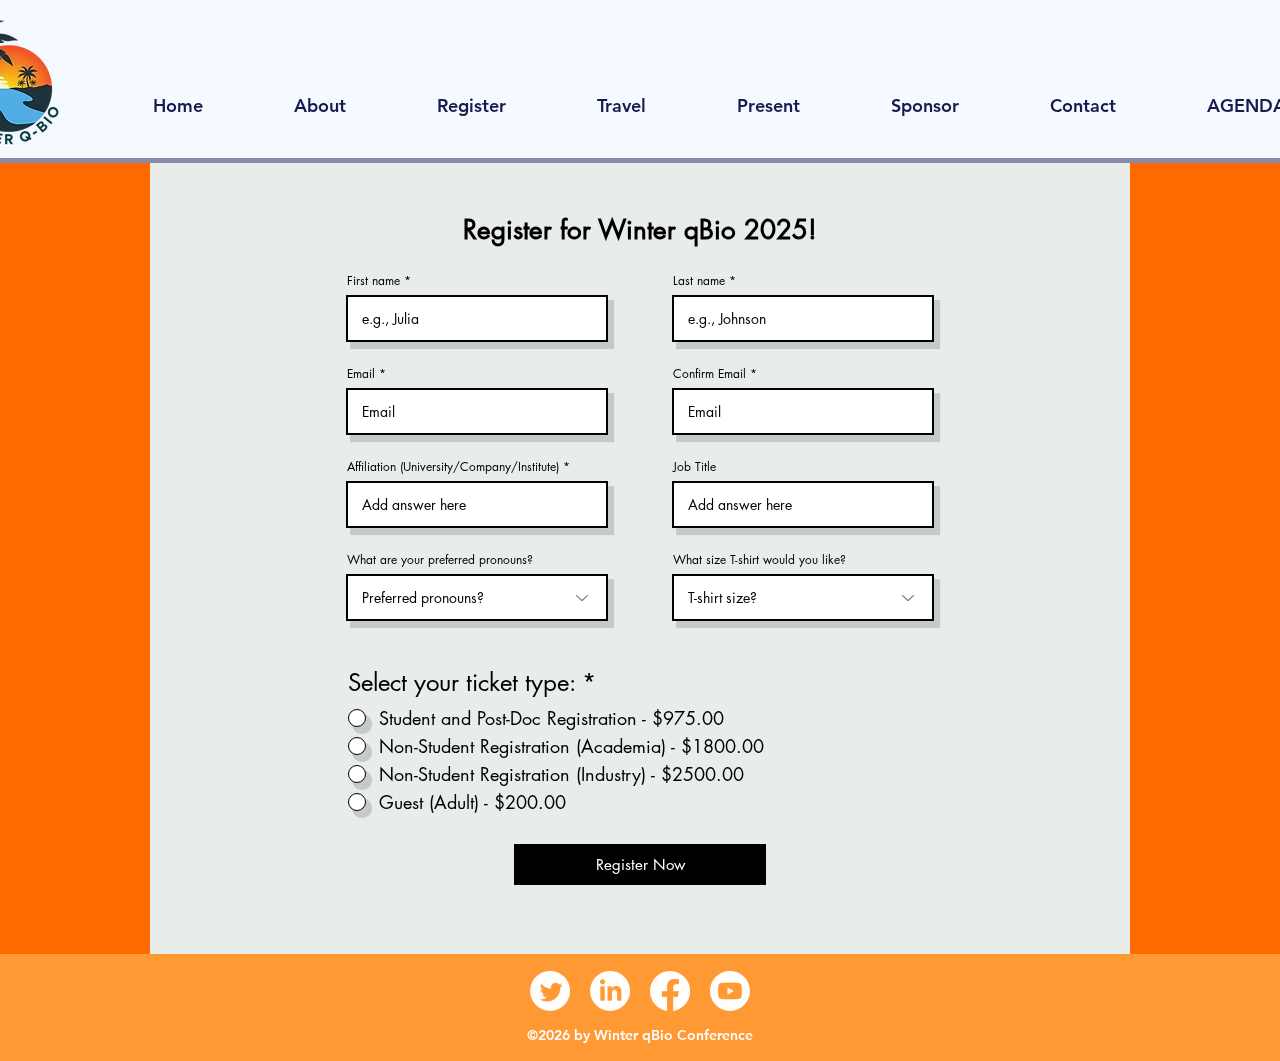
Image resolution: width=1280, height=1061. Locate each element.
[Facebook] (670, 991)
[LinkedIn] (610, 991)
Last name (699, 281)
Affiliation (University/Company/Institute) (453, 467)
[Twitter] (550, 991)
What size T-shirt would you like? (759, 560)
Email (361, 374)
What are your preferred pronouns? (440, 560)
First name (373, 281)
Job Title (694, 467)
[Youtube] (730, 991)
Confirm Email (709, 374)
